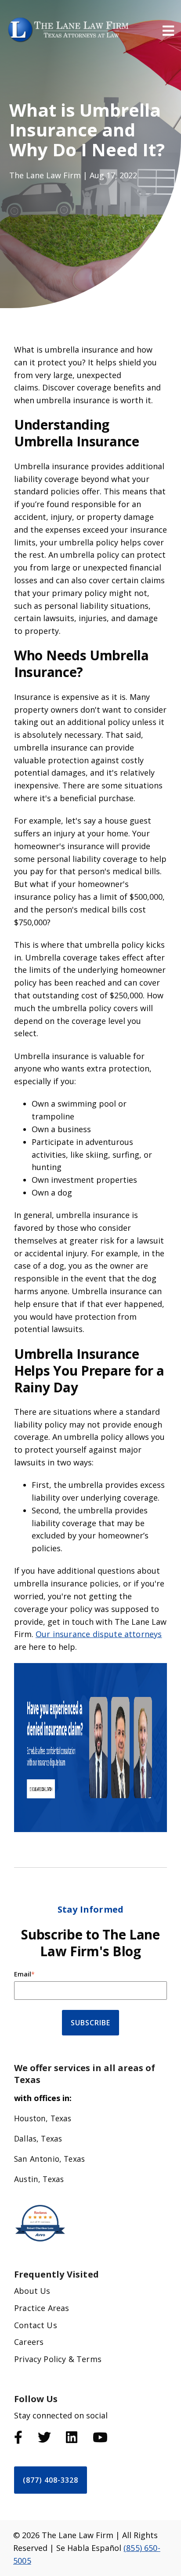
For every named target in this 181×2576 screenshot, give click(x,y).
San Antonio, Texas (49, 2159)
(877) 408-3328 (51, 2480)
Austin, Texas (39, 2179)
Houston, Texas (43, 2118)
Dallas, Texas (38, 2138)
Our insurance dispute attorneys (99, 1634)
